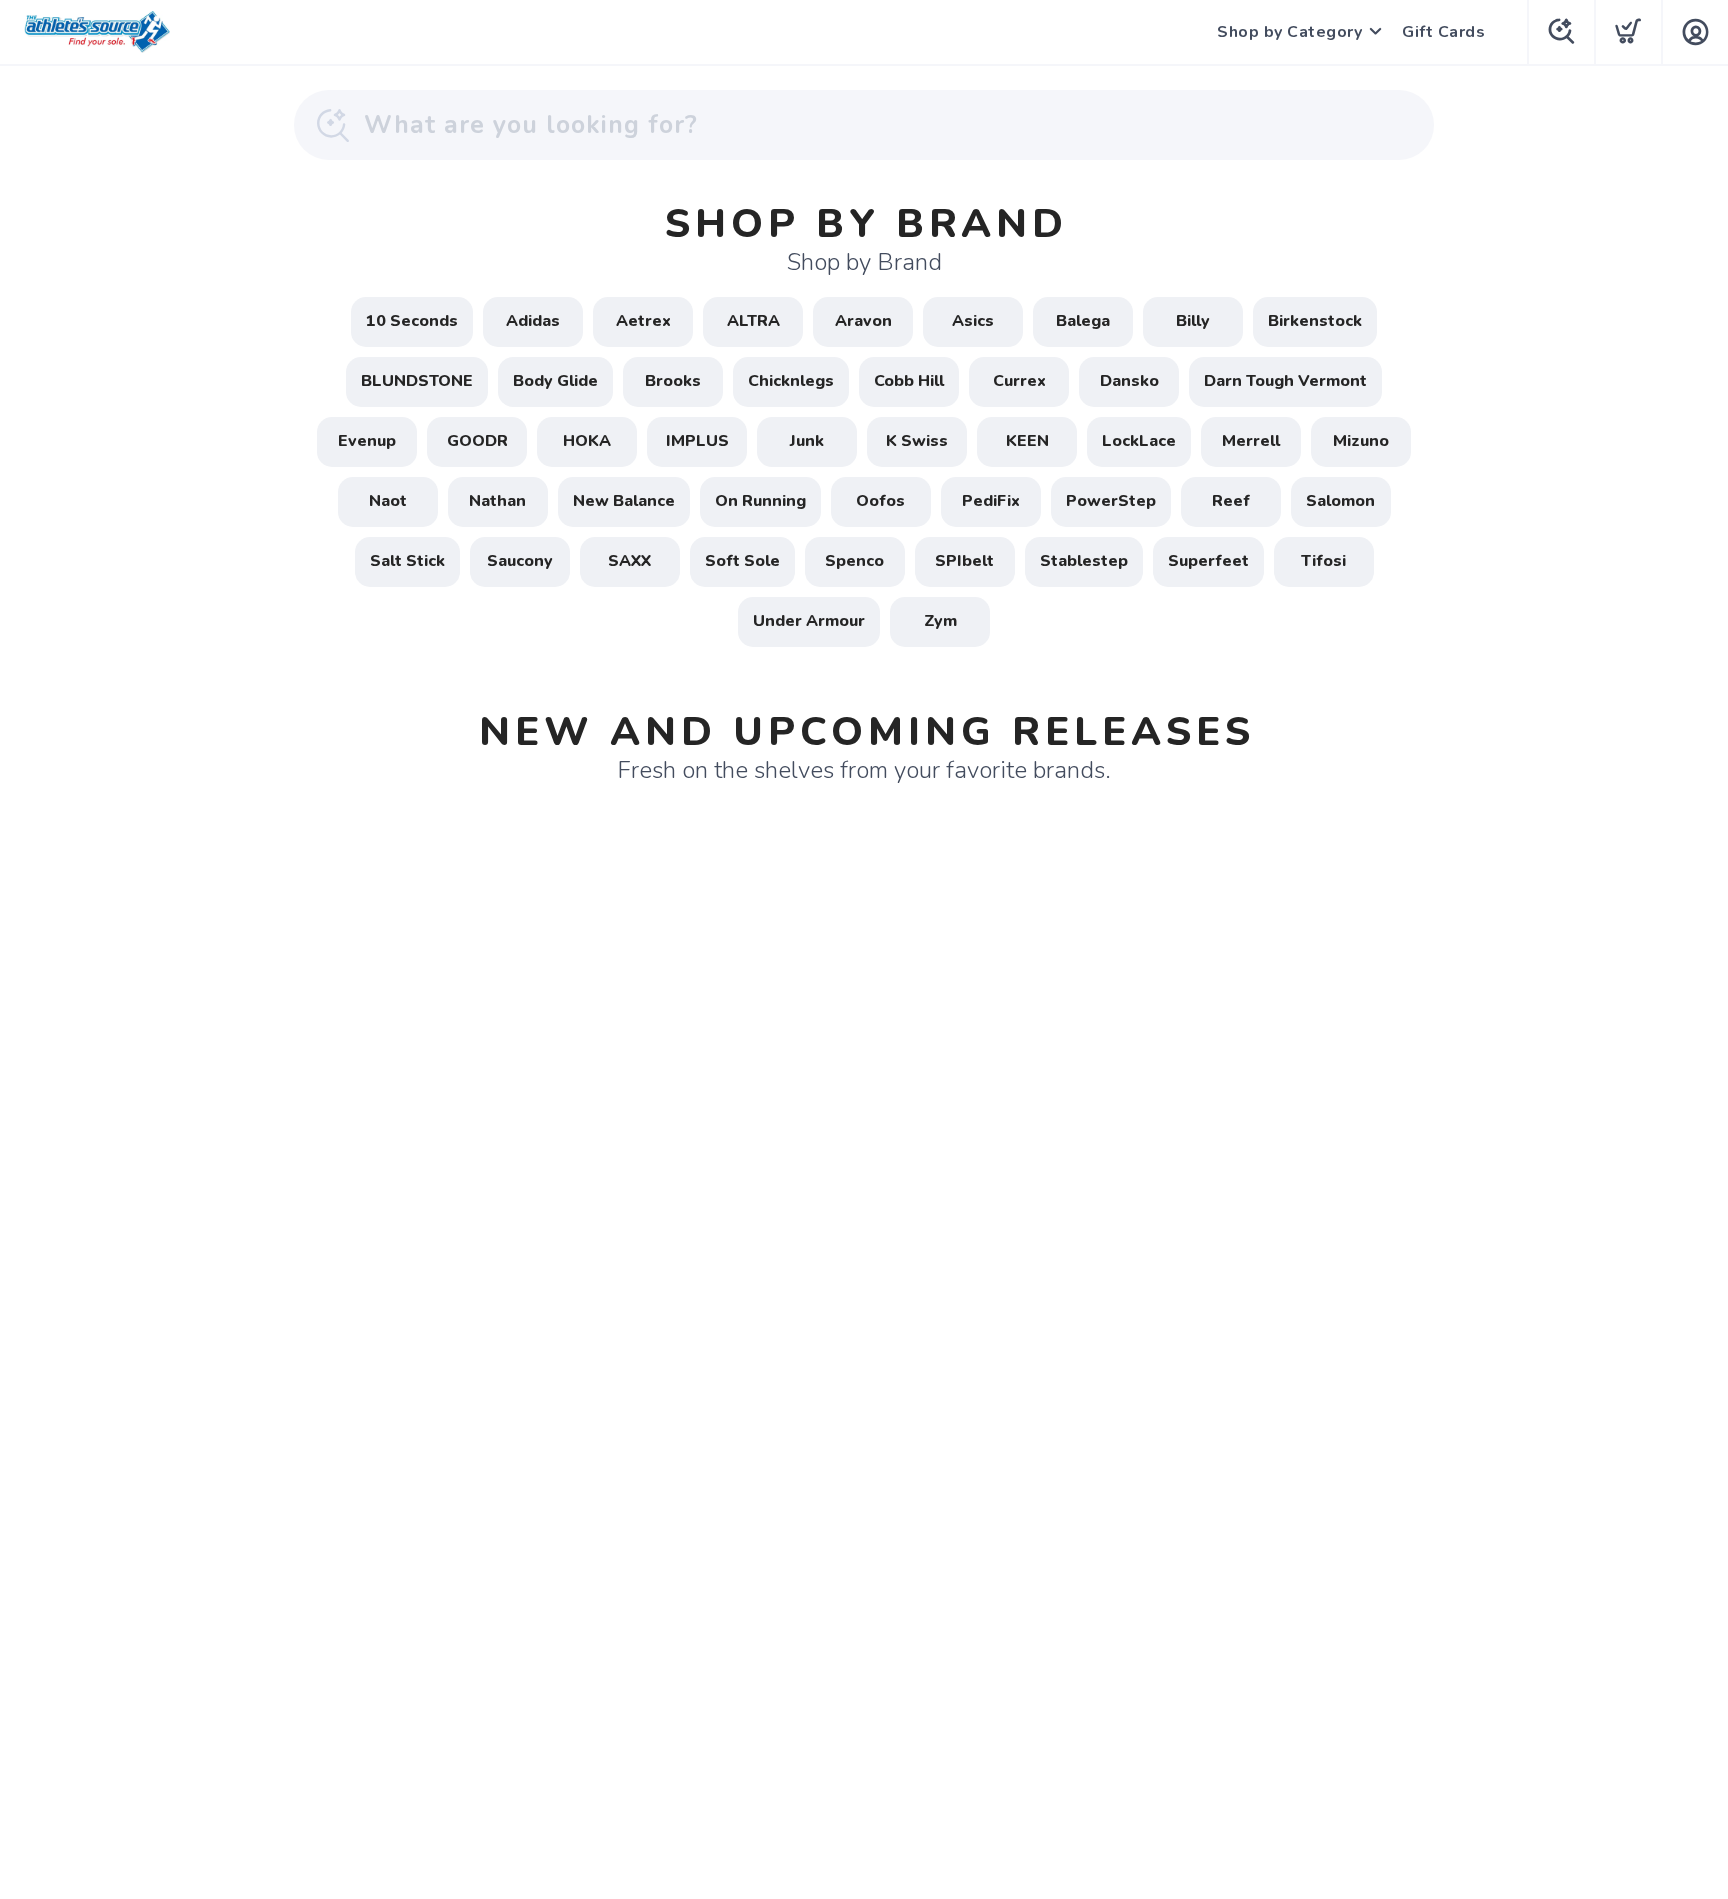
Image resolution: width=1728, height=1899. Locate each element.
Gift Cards (1443, 32)
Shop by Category (1289, 32)
